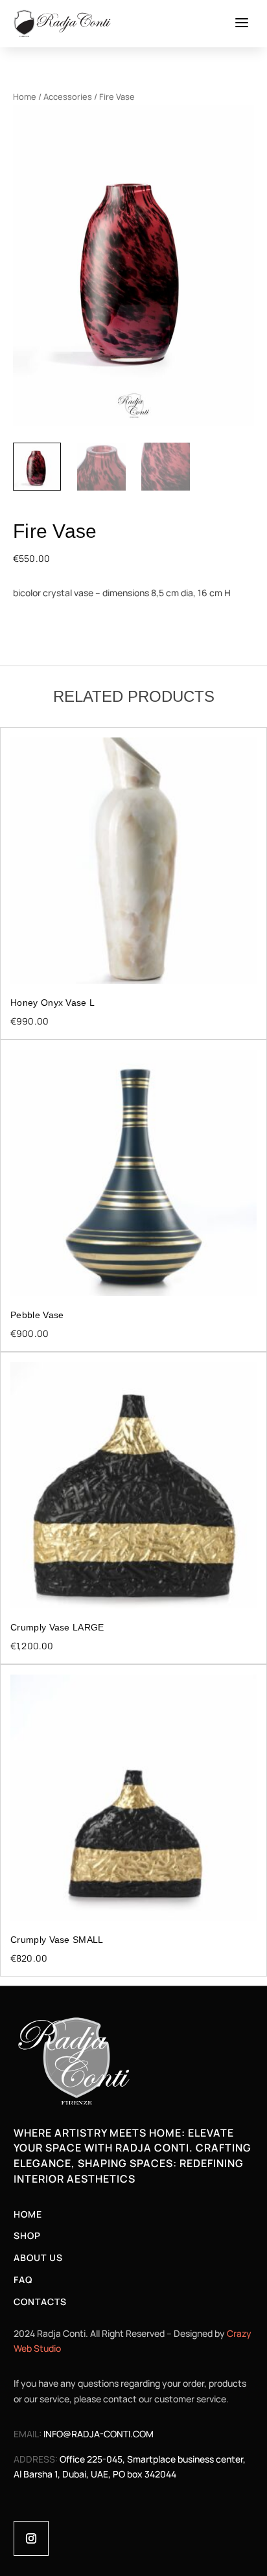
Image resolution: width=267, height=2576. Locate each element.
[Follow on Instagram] (31, 2538)
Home (25, 97)
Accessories (68, 97)
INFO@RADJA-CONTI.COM (99, 2434)
